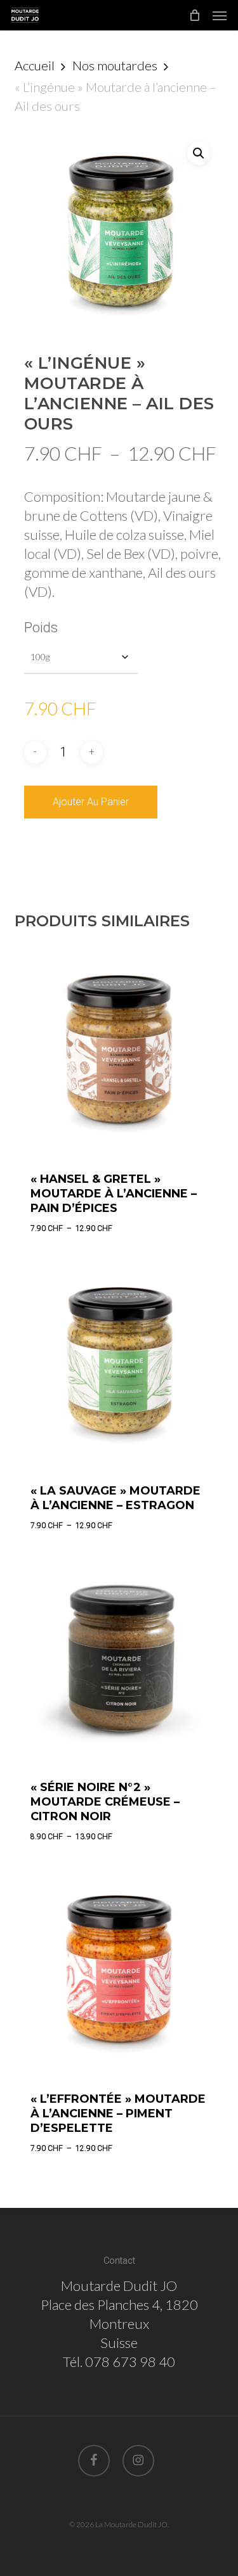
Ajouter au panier (91, 802)
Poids (41, 628)
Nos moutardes (115, 65)
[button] (220, 15)
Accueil (35, 65)
